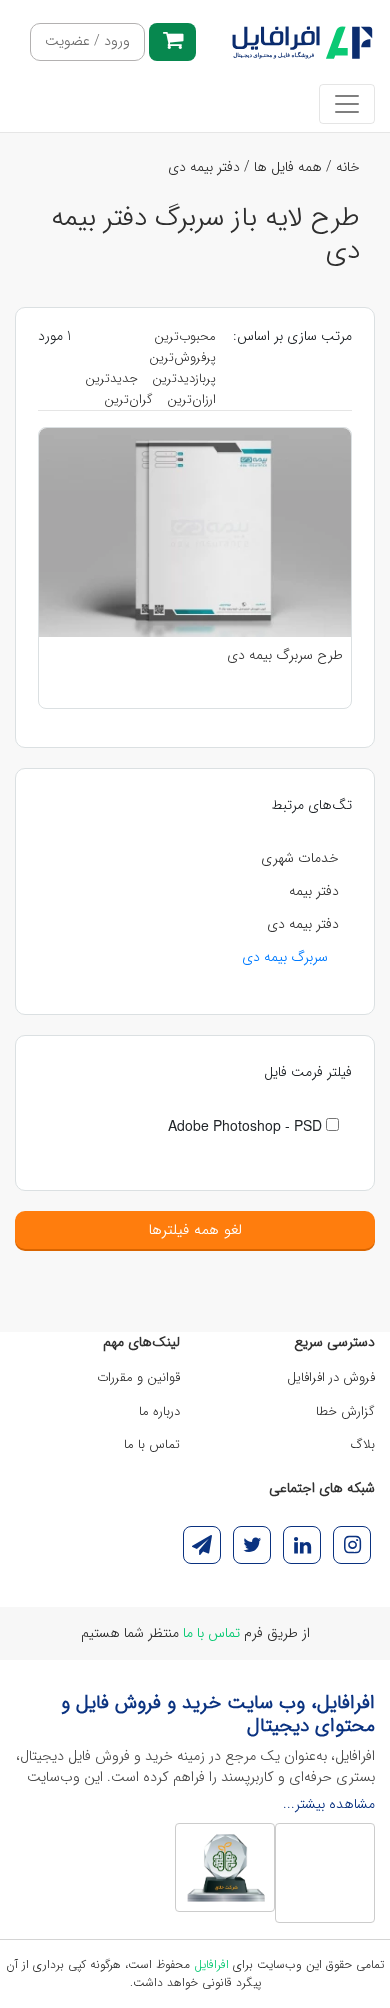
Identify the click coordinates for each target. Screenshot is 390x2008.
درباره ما (159, 1411)
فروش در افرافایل (331, 1377)
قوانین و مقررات (138, 1377)
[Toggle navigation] (347, 104)
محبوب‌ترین (185, 336)
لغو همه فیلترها (195, 1230)
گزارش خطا (345, 1411)
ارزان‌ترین (191, 399)
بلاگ (363, 1444)
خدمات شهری (300, 858)
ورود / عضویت (87, 41)
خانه (348, 167)
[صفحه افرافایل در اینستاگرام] (352, 1545)
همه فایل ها (288, 167)
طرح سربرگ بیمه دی (285, 655)
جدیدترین (111, 378)
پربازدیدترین (184, 378)
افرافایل (211, 1964)
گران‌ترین (128, 399)
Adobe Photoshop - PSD (247, 1125)
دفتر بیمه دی (204, 167)
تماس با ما (152, 1444)
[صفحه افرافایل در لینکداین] (302, 1545)
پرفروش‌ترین (182, 357)
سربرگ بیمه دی (285, 957)
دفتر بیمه (314, 891)
